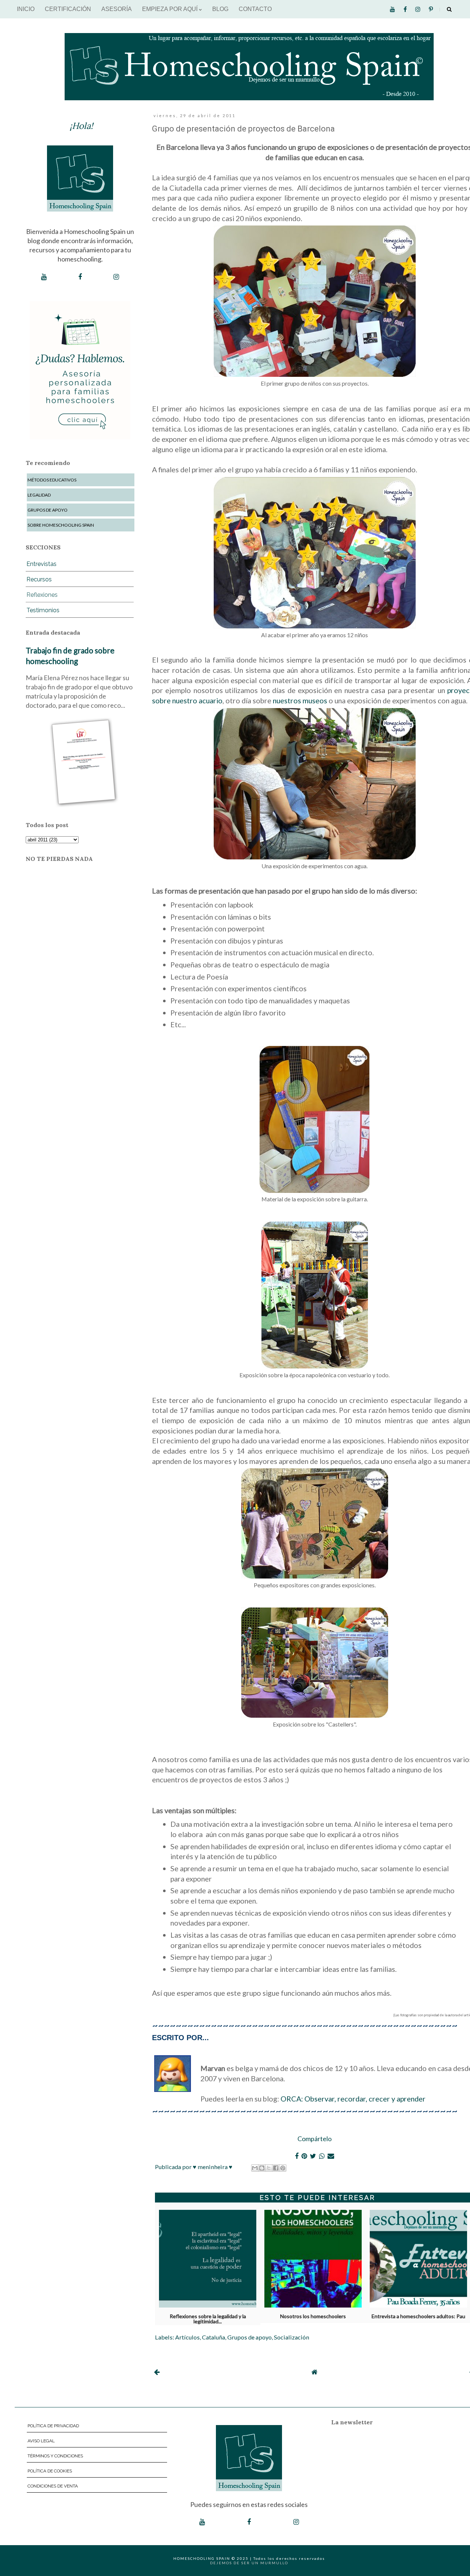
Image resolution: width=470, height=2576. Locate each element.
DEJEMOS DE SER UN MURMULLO (249, 2563)
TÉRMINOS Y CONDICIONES (55, 2456)
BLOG (220, 9)
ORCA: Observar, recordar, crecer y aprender (353, 2099)
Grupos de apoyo (250, 2337)
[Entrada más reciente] (157, 2372)
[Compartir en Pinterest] (283, 2168)
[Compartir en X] (269, 2168)
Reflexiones (42, 595)
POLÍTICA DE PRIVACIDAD (53, 2426)
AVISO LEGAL (41, 2441)
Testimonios (43, 610)
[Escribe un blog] (262, 2168)
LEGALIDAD (39, 495)
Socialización (292, 2337)
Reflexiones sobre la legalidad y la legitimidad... (208, 2317)
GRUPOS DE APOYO (48, 510)
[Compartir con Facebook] (276, 2168)
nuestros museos (300, 700)
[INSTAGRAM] (116, 277)
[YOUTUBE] (44, 277)
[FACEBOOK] (80, 277)
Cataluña (214, 2337)
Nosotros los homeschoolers (313, 2316)
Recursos (39, 579)
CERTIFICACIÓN (68, 9)
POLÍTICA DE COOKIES (50, 2471)
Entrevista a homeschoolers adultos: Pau (418, 2316)
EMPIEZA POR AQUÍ (171, 9)
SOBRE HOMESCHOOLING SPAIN (61, 525)
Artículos (187, 2337)
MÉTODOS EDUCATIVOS (52, 480)
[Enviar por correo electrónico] (255, 2168)
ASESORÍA (117, 9)
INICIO (26, 9)
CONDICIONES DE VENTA (53, 2486)
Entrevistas (41, 564)
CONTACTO (255, 9)
